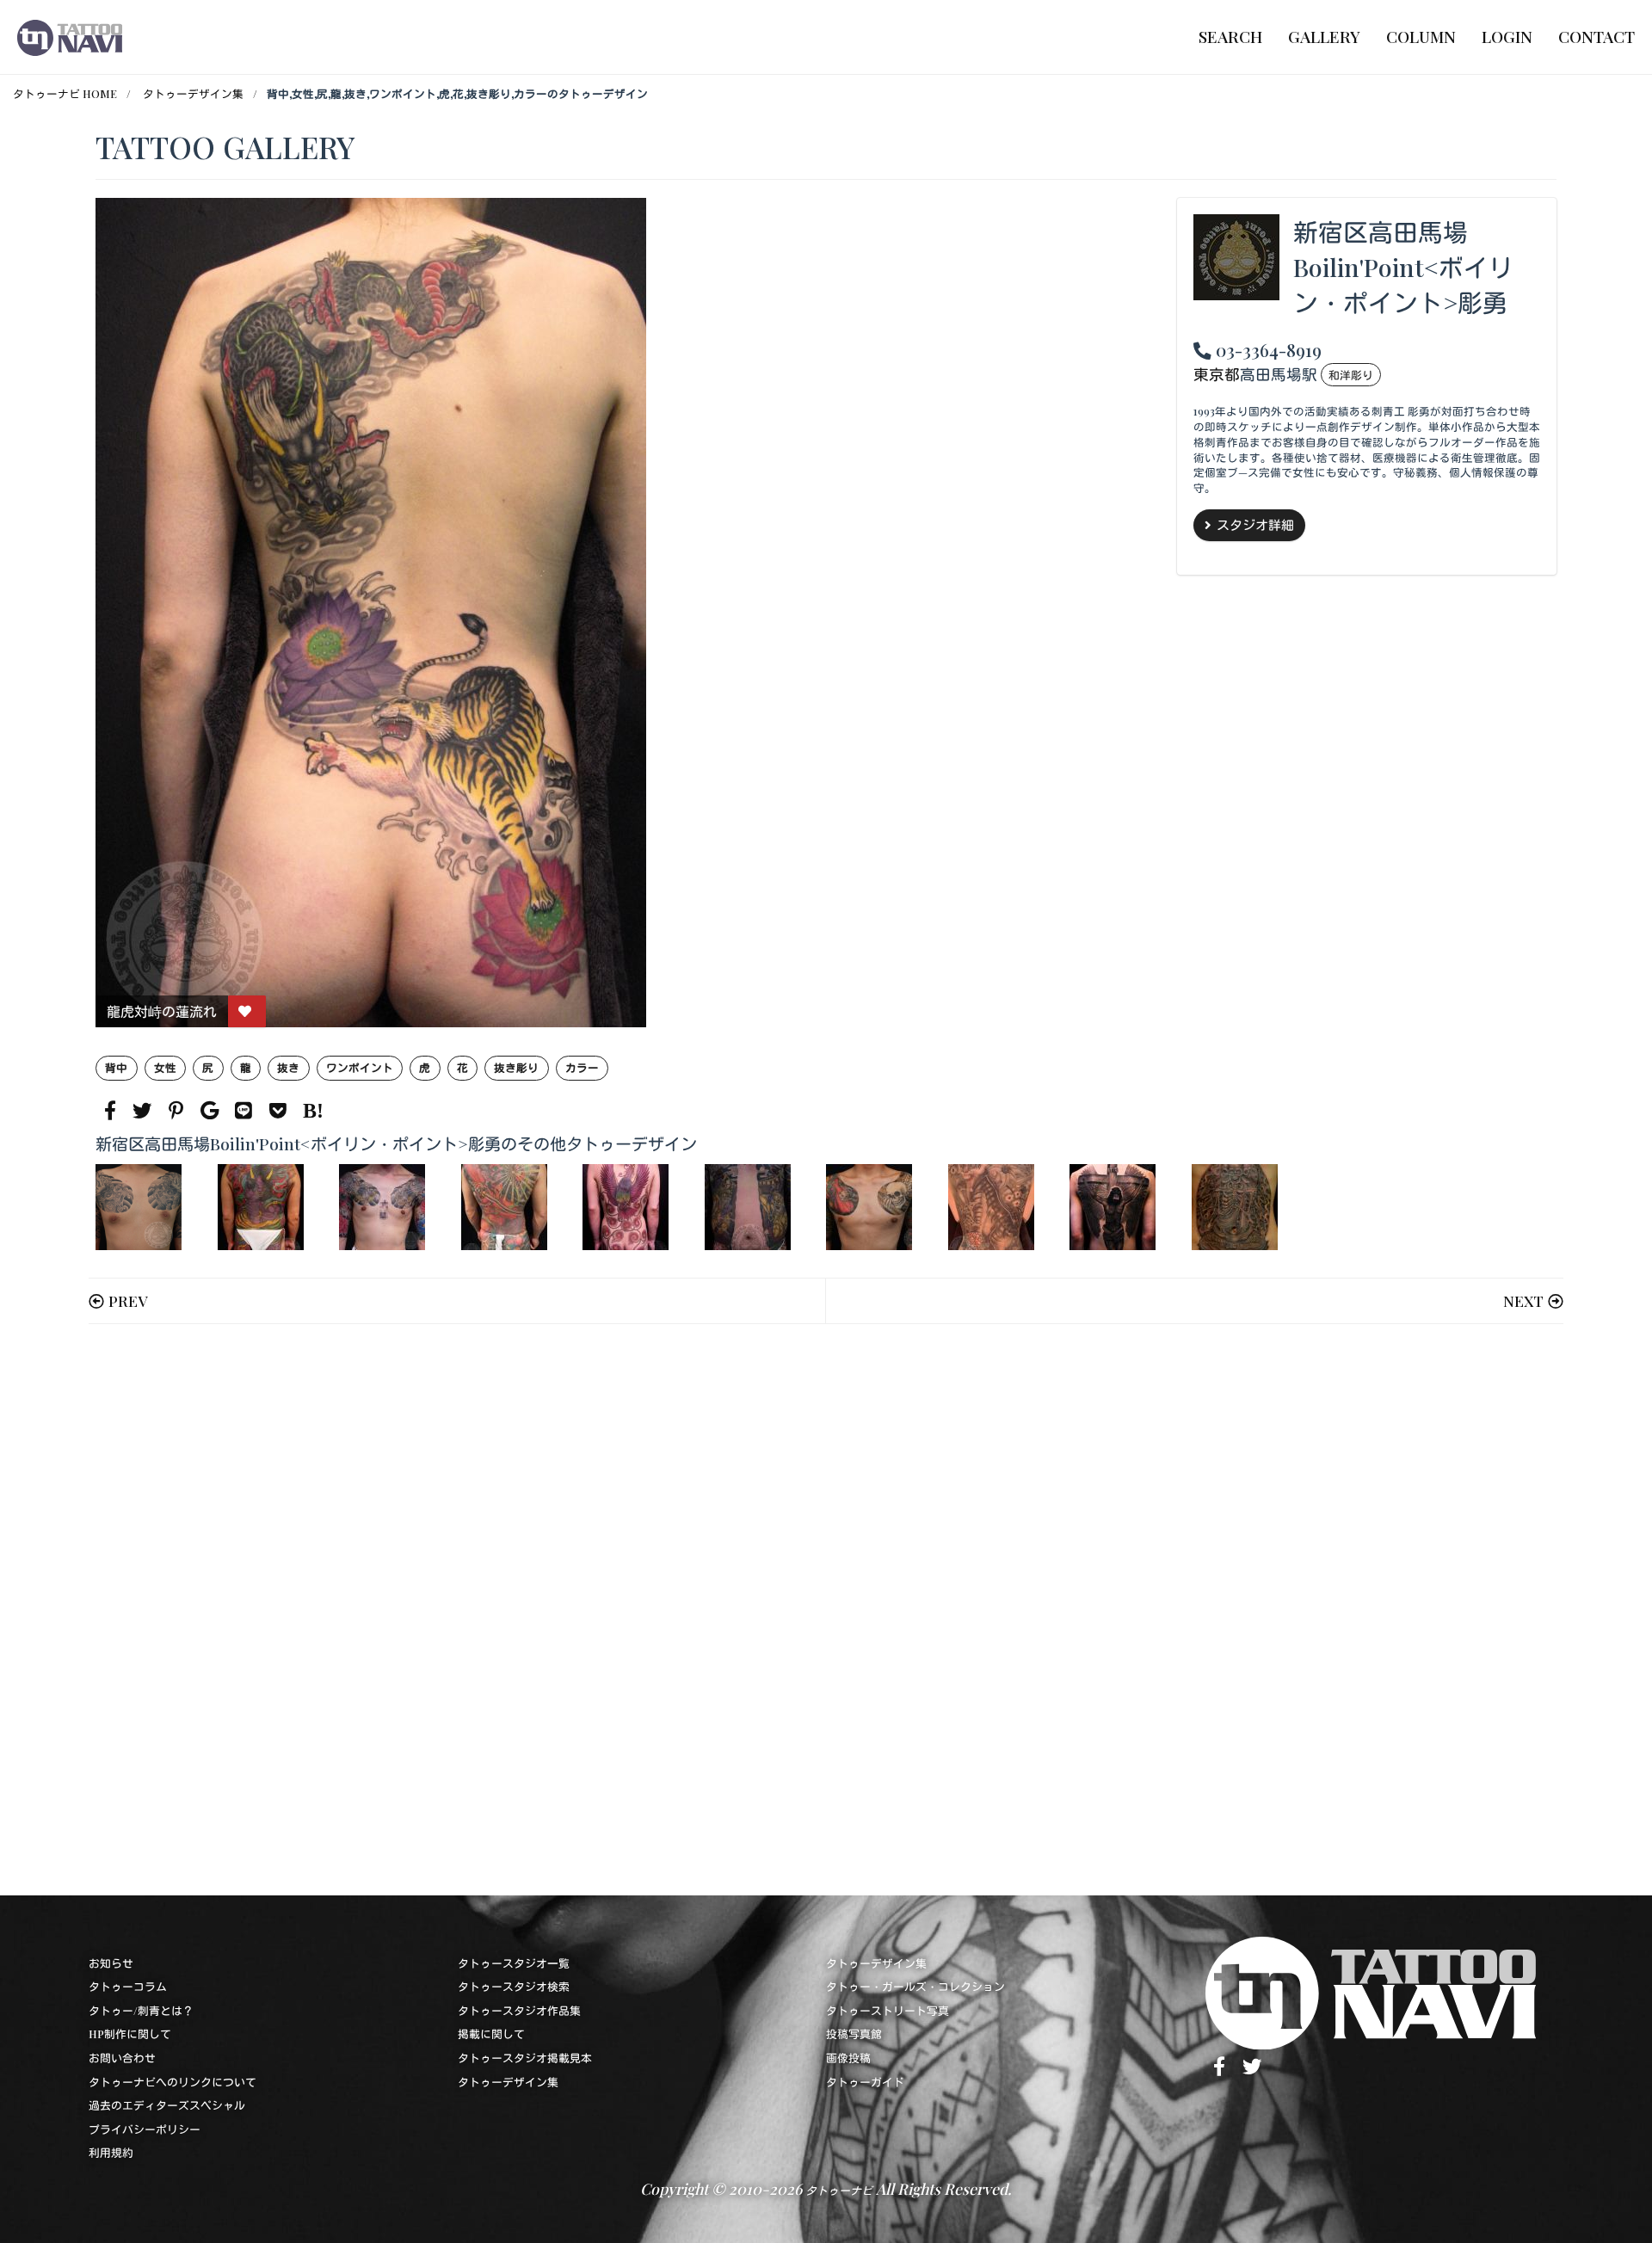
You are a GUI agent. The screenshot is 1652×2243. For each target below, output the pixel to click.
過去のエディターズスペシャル (167, 2105)
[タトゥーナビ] (70, 37)
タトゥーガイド (865, 2082)
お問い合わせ (122, 2058)
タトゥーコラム (128, 1986)
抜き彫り (516, 1067)
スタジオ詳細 (1255, 525)
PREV (128, 1300)
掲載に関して (491, 2033)
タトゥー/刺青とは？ (141, 2010)
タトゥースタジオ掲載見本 (525, 2058)
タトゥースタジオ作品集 (519, 2010)
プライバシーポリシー (145, 2129)
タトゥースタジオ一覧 (514, 1963)
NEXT (1523, 1300)
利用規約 (111, 2152)
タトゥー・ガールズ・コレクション (915, 1986)
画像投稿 (848, 2058)
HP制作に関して (130, 2033)
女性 (165, 1067)
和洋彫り (1351, 375)
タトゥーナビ (839, 2190)
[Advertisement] (612, 1610)
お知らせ (111, 1963)
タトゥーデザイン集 (193, 93)
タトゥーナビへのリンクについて (173, 2082)
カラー (582, 1067)
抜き (288, 1067)
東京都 (1217, 374)
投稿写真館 (854, 2033)
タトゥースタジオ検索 (514, 1986)
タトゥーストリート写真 (888, 2010)
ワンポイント (360, 1067)
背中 (116, 1067)
